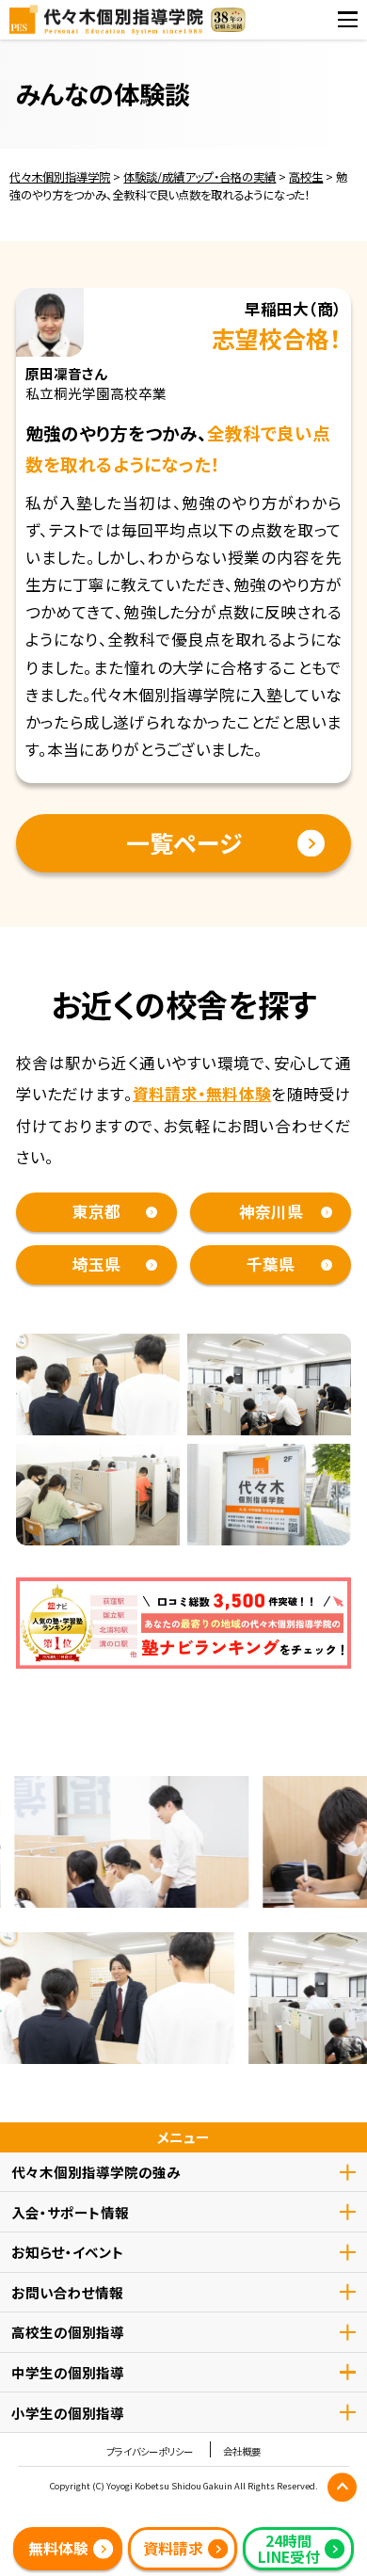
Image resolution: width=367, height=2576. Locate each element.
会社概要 (242, 2452)
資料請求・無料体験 (202, 1094)
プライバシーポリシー (150, 2452)
